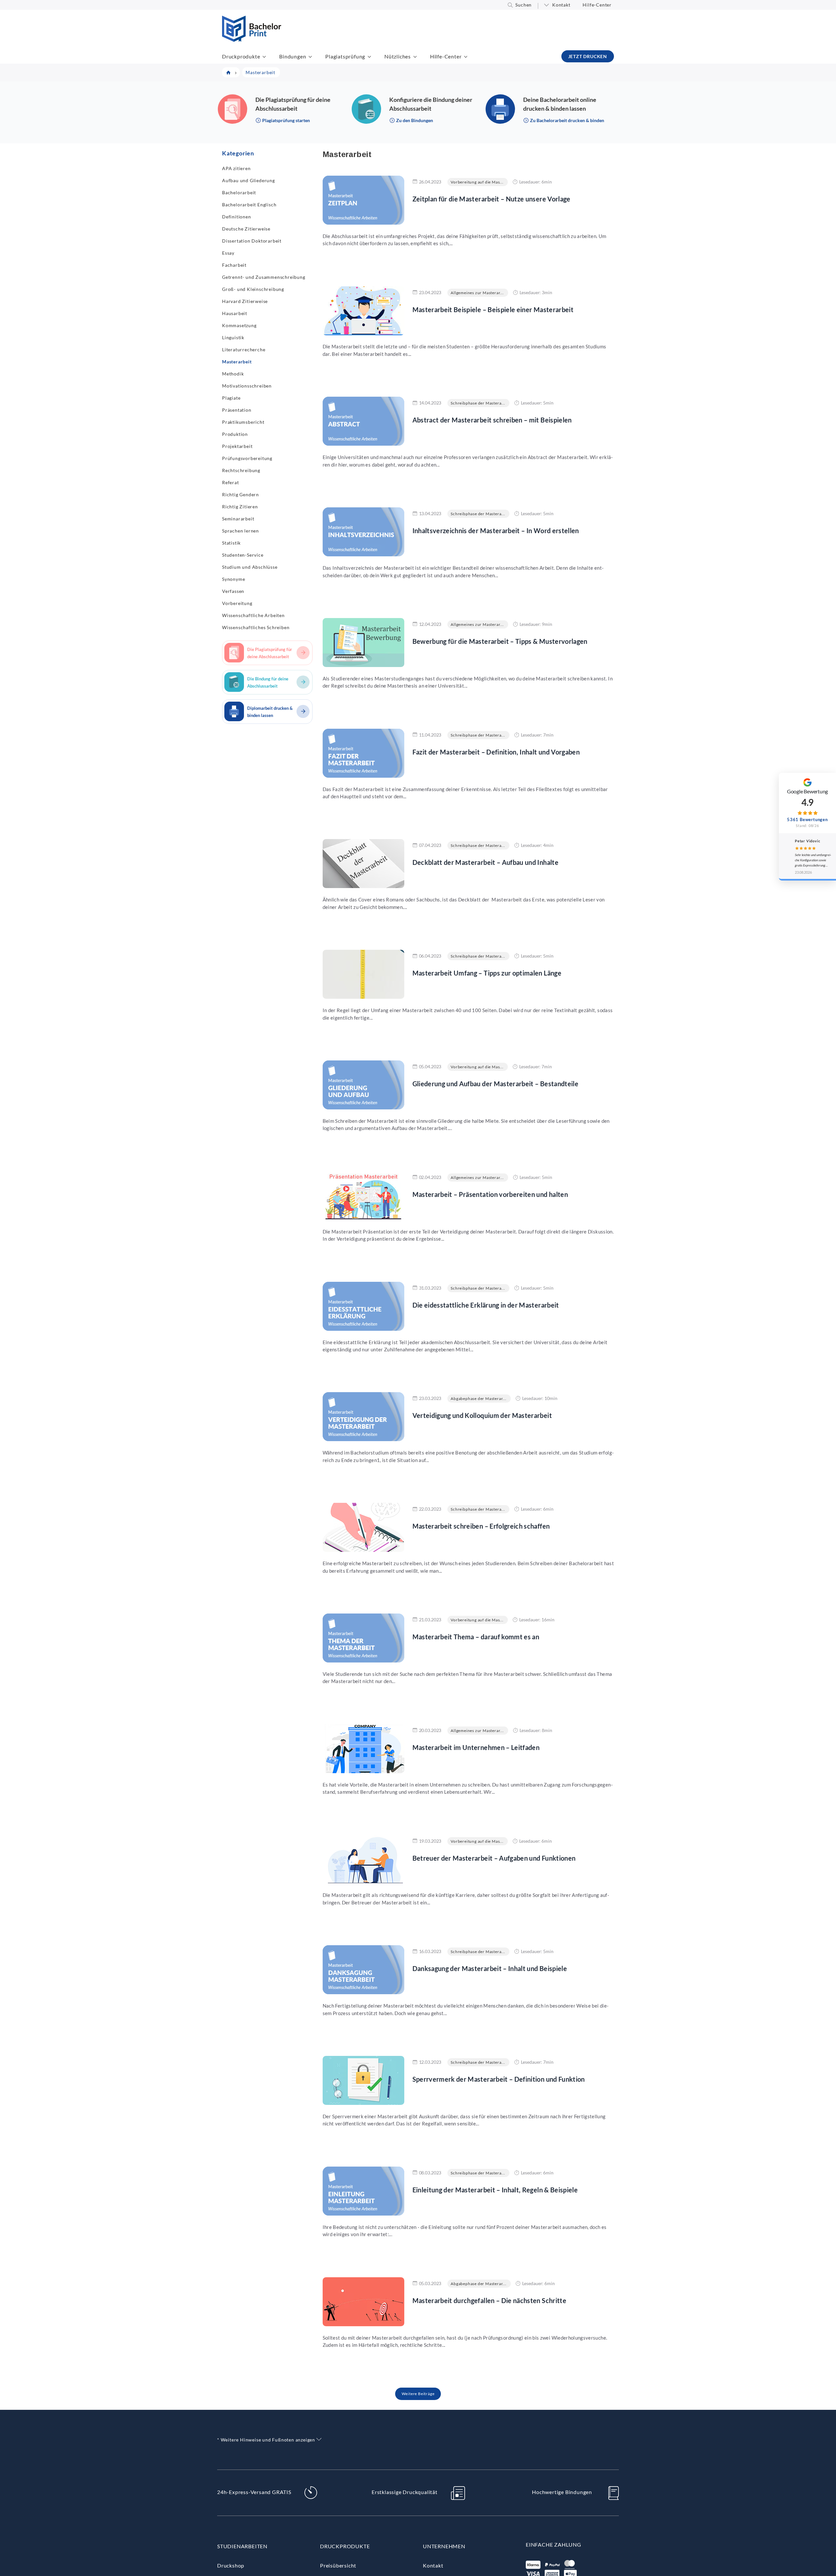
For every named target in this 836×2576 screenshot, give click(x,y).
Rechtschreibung (241, 470)
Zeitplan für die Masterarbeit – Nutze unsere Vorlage (491, 199)
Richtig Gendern (241, 494)
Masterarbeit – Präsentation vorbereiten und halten (490, 1194)
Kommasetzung (239, 325)
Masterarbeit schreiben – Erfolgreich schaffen (481, 1526)
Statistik (231, 543)
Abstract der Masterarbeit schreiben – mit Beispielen (492, 420)
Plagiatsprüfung (345, 56)
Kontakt (561, 5)
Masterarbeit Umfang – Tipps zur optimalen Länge (487, 973)
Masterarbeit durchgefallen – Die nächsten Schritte (490, 2300)
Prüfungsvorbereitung (247, 458)
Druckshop (231, 2565)
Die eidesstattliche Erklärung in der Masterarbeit (486, 1305)
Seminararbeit (238, 519)
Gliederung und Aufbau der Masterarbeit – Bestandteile (496, 1084)
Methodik (233, 374)
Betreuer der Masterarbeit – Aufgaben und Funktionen (494, 1858)
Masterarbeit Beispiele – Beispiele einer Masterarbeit (493, 310)
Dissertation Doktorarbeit (252, 241)
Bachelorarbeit (239, 192)
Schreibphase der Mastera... (478, 403)
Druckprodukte (241, 56)
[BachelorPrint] (252, 40)
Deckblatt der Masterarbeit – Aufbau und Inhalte (485, 862)
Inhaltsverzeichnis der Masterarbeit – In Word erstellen (496, 531)
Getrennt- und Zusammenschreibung (264, 277)
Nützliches (398, 56)
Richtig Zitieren (240, 507)
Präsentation (237, 410)
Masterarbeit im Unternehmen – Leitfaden (476, 1747)
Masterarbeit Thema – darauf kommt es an (476, 1637)
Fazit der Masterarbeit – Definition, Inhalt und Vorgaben (496, 752)
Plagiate (231, 398)
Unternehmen (444, 2546)
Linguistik (233, 337)
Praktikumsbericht (243, 422)
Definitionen (237, 217)
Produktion (235, 434)
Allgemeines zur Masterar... (477, 293)
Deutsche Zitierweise (246, 229)
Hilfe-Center (597, 5)
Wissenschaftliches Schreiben (256, 627)
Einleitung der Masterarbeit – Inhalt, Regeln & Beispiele (495, 2190)
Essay (228, 253)
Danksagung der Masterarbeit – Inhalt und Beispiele (490, 1968)
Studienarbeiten (242, 2546)
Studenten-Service (243, 555)
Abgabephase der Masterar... (479, 1399)
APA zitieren (236, 168)
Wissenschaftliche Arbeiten (253, 615)
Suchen (523, 5)
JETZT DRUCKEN (588, 56)
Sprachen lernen (241, 531)
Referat (231, 482)
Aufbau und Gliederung (249, 180)
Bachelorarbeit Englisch (249, 205)
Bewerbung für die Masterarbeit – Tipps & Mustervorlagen (500, 641)
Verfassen (233, 591)
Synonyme (233, 579)
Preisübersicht (338, 2565)
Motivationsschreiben (247, 386)
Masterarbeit (237, 362)
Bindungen (293, 56)
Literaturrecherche (244, 350)
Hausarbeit (235, 313)
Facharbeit (234, 265)
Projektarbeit (237, 446)
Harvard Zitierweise (245, 301)
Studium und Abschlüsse (250, 567)
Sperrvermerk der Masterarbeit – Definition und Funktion (499, 2079)
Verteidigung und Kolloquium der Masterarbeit (482, 1415)
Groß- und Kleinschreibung (253, 289)
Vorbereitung (237, 603)
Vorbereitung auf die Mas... (477, 182)
